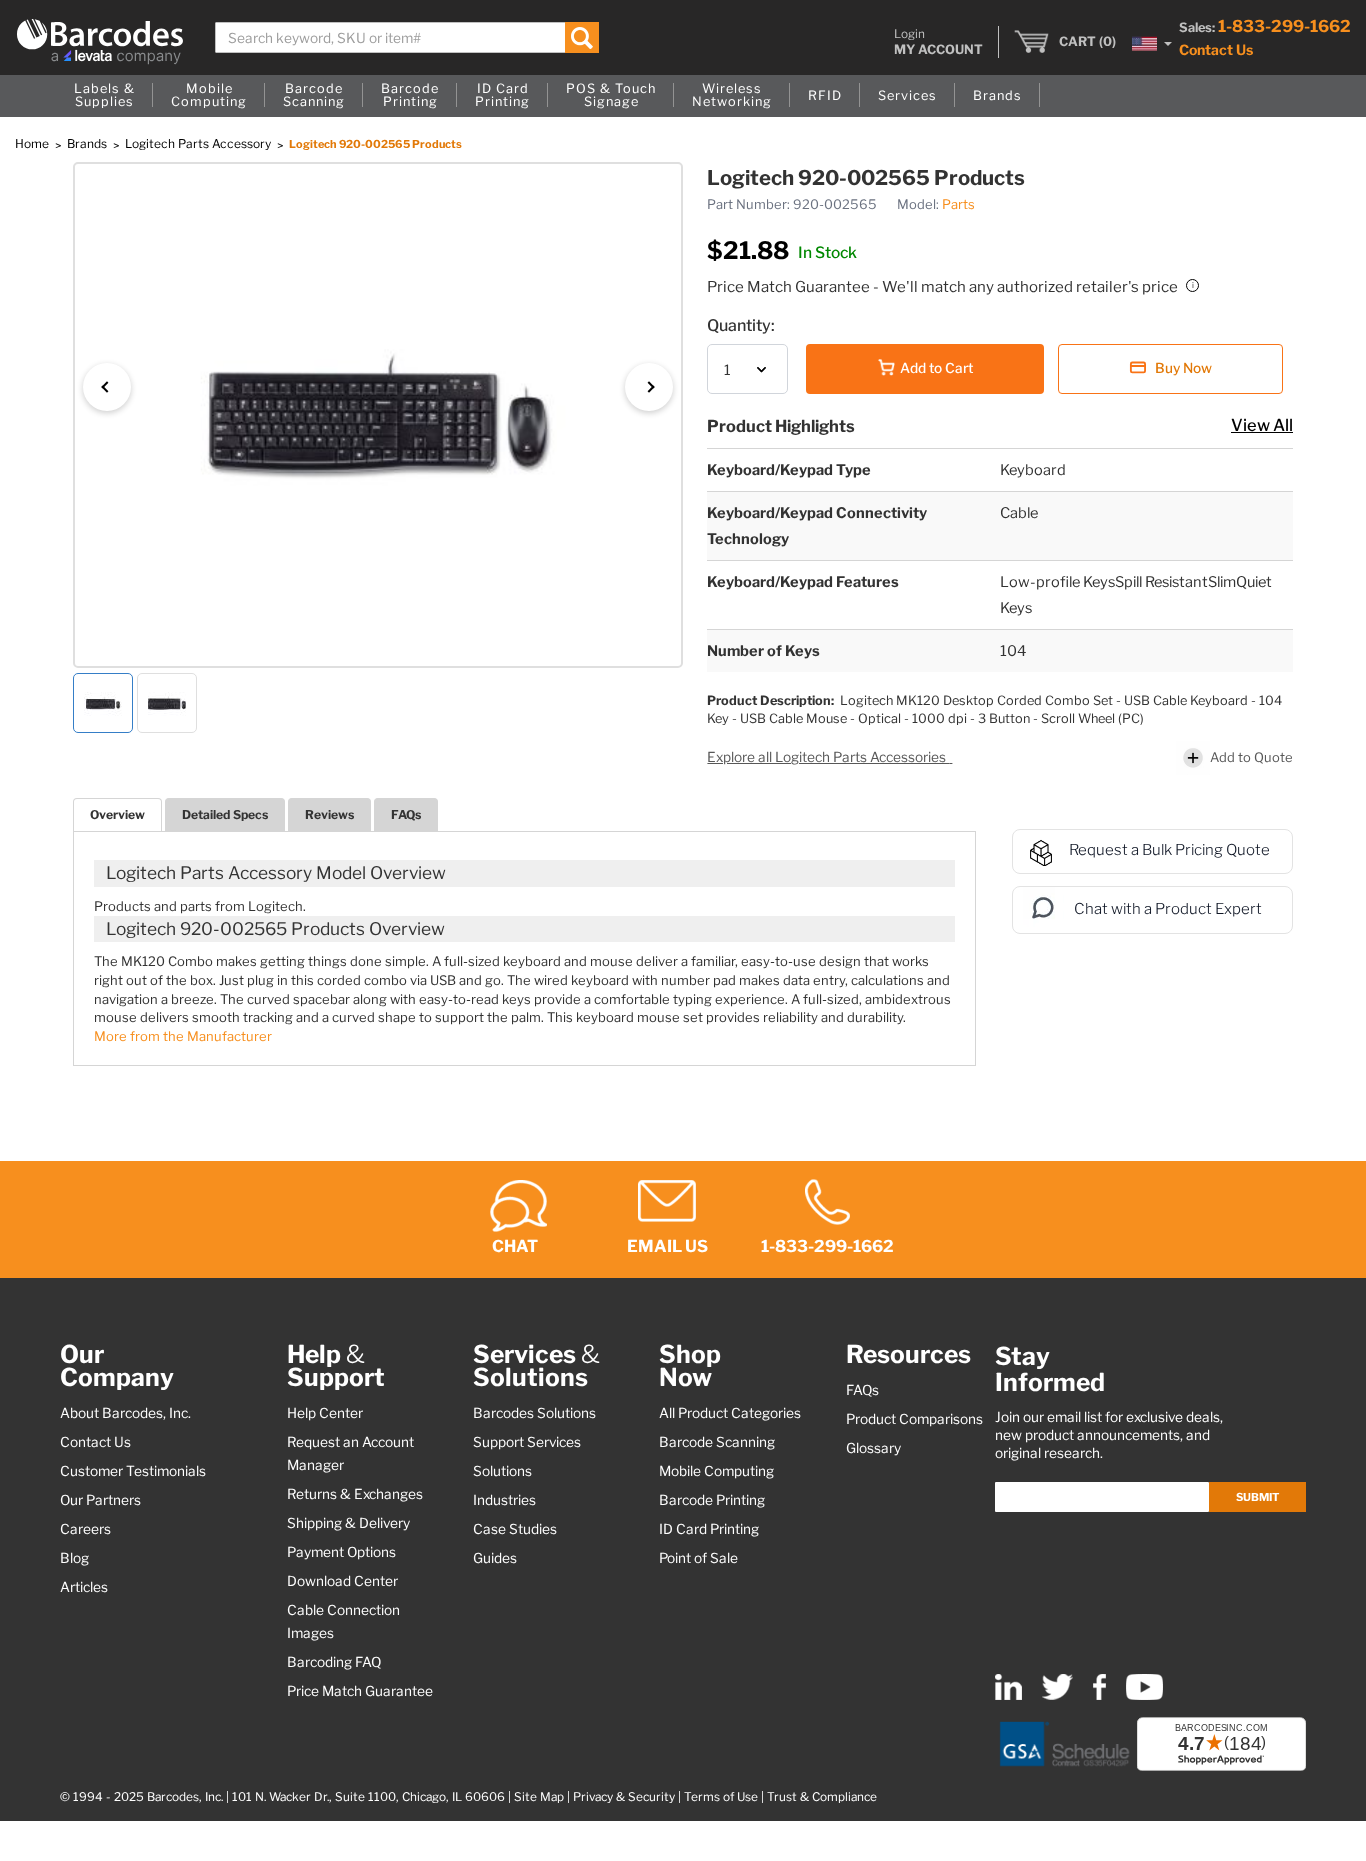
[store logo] (100, 41)
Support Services (527, 1442)
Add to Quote (1251, 757)
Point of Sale (698, 1558)
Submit (1257, 1497)
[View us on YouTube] (1144, 1695)
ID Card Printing (709, 1529)
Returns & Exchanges (355, 1494)
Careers (85, 1529)
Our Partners (100, 1500)
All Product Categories (730, 1413)
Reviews (329, 814)
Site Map (539, 1797)
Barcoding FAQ (334, 1662)
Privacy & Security (624, 1797)
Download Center (342, 1581)
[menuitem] (104, 96)
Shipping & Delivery (348, 1523)
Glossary (873, 1448)
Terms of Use (721, 1797)
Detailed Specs (225, 814)
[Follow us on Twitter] (1057, 1695)
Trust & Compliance (822, 1797)
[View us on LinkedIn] (1008, 1695)
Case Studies (515, 1529)
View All (1262, 425)
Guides (495, 1558)
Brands (88, 143)
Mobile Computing (716, 1471)
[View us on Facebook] (1099, 1695)
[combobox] (407, 37)
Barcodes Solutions (534, 1413)
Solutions (502, 1471)
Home (33, 143)
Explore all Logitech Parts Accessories (828, 757)
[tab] (117, 814)
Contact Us (1216, 49)
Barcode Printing (712, 1500)
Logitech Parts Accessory (199, 143)
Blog (74, 1558)
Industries (504, 1500)
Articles (84, 1587)
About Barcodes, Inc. (125, 1413)
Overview (117, 814)
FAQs (406, 814)
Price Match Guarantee (360, 1691)
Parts (958, 204)
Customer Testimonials (133, 1471)
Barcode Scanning (717, 1442)
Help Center (325, 1413)
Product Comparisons (914, 1419)
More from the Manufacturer (183, 1036)
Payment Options (341, 1552)
